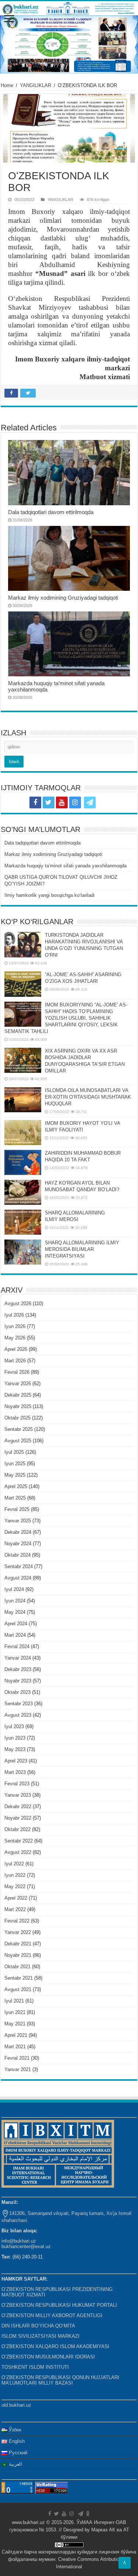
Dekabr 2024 (18, 1532)
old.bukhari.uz (16, 2405)
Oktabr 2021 (17, 1967)
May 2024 (15, 1612)
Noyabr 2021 (18, 1955)
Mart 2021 (15, 2047)
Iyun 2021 (15, 2012)
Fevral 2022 (17, 1921)
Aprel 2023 (16, 1761)
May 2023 (15, 1749)
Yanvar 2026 (18, 1384)
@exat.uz (40, 2246)
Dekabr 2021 (18, 1944)
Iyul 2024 (14, 1589)
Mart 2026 (15, 1361)
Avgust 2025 (18, 1441)
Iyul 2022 (14, 1864)
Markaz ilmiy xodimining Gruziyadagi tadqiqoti (63, 598)
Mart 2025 (15, 1498)
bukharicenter (16, 2246)
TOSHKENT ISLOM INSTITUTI (35, 2367)
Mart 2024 (15, 1635)
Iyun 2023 (15, 1738)
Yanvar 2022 (18, 1932)
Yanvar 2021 (18, 2069)
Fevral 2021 (17, 2058)
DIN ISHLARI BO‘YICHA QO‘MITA (38, 2326)
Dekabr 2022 (18, 1807)
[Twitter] (49, 802)
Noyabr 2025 (18, 1406)
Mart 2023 (15, 1772)
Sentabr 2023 (19, 1704)
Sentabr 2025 (19, 1429)
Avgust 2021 (18, 1989)
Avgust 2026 (18, 1303)
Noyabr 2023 (18, 1681)
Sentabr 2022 (19, 1841)
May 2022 (15, 1887)
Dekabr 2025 (18, 1395)
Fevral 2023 (17, 1784)
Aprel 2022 (16, 1898)
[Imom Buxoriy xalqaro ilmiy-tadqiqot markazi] (69, 8)
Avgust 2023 (18, 1715)
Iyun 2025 (15, 1464)
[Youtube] (62, 802)
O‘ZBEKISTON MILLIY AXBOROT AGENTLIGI (52, 2315)
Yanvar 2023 (18, 1795)
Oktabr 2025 (17, 1418)
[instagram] (75, 802)
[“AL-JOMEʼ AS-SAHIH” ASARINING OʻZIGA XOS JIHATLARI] (23, 984)
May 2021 (15, 2024)
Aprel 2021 (16, 2035)
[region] (69, 44)
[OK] (103, 802)
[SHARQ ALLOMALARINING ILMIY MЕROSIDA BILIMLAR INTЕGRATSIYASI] (23, 1252)
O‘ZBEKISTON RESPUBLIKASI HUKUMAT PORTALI (59, 2305)
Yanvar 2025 (18, 1521)
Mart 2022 (15, 1909)
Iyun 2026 (15, 1326)
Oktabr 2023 (17, 1692)
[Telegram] (90, 802)
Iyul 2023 (14, 1726)
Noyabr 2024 (18, 1544)
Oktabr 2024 (17, 1555)
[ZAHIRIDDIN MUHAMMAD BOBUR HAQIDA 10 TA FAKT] (23, 1162)
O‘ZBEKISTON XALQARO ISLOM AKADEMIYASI (55, 2346)
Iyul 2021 (14, 2001)
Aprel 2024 (16, 1624)
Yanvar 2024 (18, 1658)
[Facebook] (35, 802)
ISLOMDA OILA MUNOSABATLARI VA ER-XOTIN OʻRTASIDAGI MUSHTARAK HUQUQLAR (88, 1097)
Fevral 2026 (17, 1372)
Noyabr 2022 (18, 1818)
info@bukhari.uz (19, 2241)
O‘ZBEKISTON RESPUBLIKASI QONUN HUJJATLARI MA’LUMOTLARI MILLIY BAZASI (60, 2380)
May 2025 (15, 1475)
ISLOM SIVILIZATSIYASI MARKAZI (40, 2336)
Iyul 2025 (14, 1452)
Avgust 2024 (18, 1578)
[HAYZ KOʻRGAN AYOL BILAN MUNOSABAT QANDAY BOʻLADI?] (23, 1192)
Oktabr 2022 (17, 1829)
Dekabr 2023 (18, 1669)
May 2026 (15, 1338)
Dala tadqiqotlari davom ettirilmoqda (51, 512)
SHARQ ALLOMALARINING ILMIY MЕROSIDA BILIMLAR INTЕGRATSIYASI (82, 1249)
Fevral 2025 (17, 1509)
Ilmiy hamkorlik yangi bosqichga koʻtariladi (49, 895)
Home (7, 85)
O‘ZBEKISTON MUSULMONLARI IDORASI (48, 2357)
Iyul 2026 (14, 1315)
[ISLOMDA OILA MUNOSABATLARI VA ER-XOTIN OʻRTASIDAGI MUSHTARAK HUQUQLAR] (23, 1100)
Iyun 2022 (15, 1875)
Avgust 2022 (18, 1852)
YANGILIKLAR (36, 85)
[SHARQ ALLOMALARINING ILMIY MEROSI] (23, 1222)
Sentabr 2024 (19, 1566)
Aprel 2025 (16, 1486)
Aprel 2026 (16, 1349)
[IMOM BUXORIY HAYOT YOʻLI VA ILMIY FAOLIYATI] (23, 1133)
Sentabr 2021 (19, 1978)
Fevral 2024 (17, 1646)
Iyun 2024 (15, 1601)
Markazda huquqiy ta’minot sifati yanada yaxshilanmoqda (66, 866)
